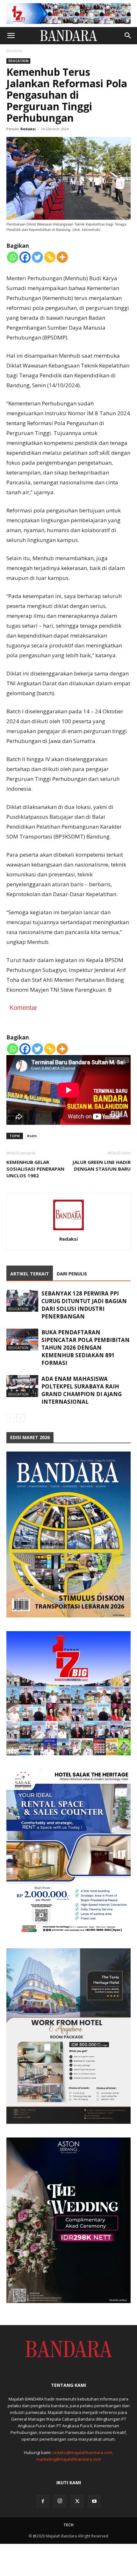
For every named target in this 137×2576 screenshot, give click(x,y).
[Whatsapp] (13, 257)
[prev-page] (10, 1418)
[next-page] (21, 1418)
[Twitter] (37, 257)
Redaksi (28, 129)
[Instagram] (60, 2501)
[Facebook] (25, 257)
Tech (68, 2525)
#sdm (32, 1136)
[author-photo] (68, 1230)
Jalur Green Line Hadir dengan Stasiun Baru (101, 1165)
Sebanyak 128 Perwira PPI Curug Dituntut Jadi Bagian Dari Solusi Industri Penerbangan (84, 1305)
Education (18, 61)
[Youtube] (94, 2501)
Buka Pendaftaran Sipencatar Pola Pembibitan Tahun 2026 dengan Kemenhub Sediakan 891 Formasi (86, 1348)
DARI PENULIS (72, 1274)
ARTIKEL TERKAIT (30, 1274)
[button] (11, 36)
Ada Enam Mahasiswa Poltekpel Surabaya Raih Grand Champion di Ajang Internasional (82, 1390)
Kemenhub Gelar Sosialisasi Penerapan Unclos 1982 (35, 1169)
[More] (62, 257)
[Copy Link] (50, 257)
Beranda (14, 51)
